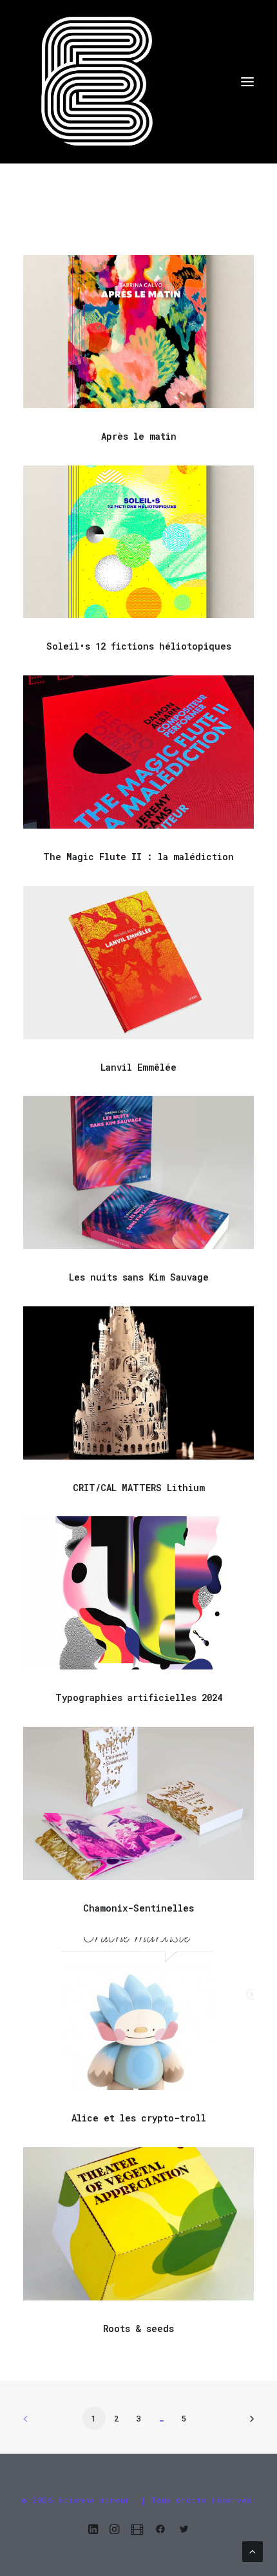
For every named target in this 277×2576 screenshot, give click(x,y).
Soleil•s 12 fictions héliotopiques (139, 646)
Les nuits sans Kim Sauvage (139, 1277)
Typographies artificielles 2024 (139, 1697)
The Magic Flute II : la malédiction (138, 857)
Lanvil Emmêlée (138, 1067)
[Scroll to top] (253, 2550)
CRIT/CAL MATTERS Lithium (139, 1488)
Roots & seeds (138, 2328)
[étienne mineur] (138, 81)
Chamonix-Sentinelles (138, 1908)
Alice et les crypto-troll (139, 2118)
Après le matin (139, 436)
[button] (247, 81)
